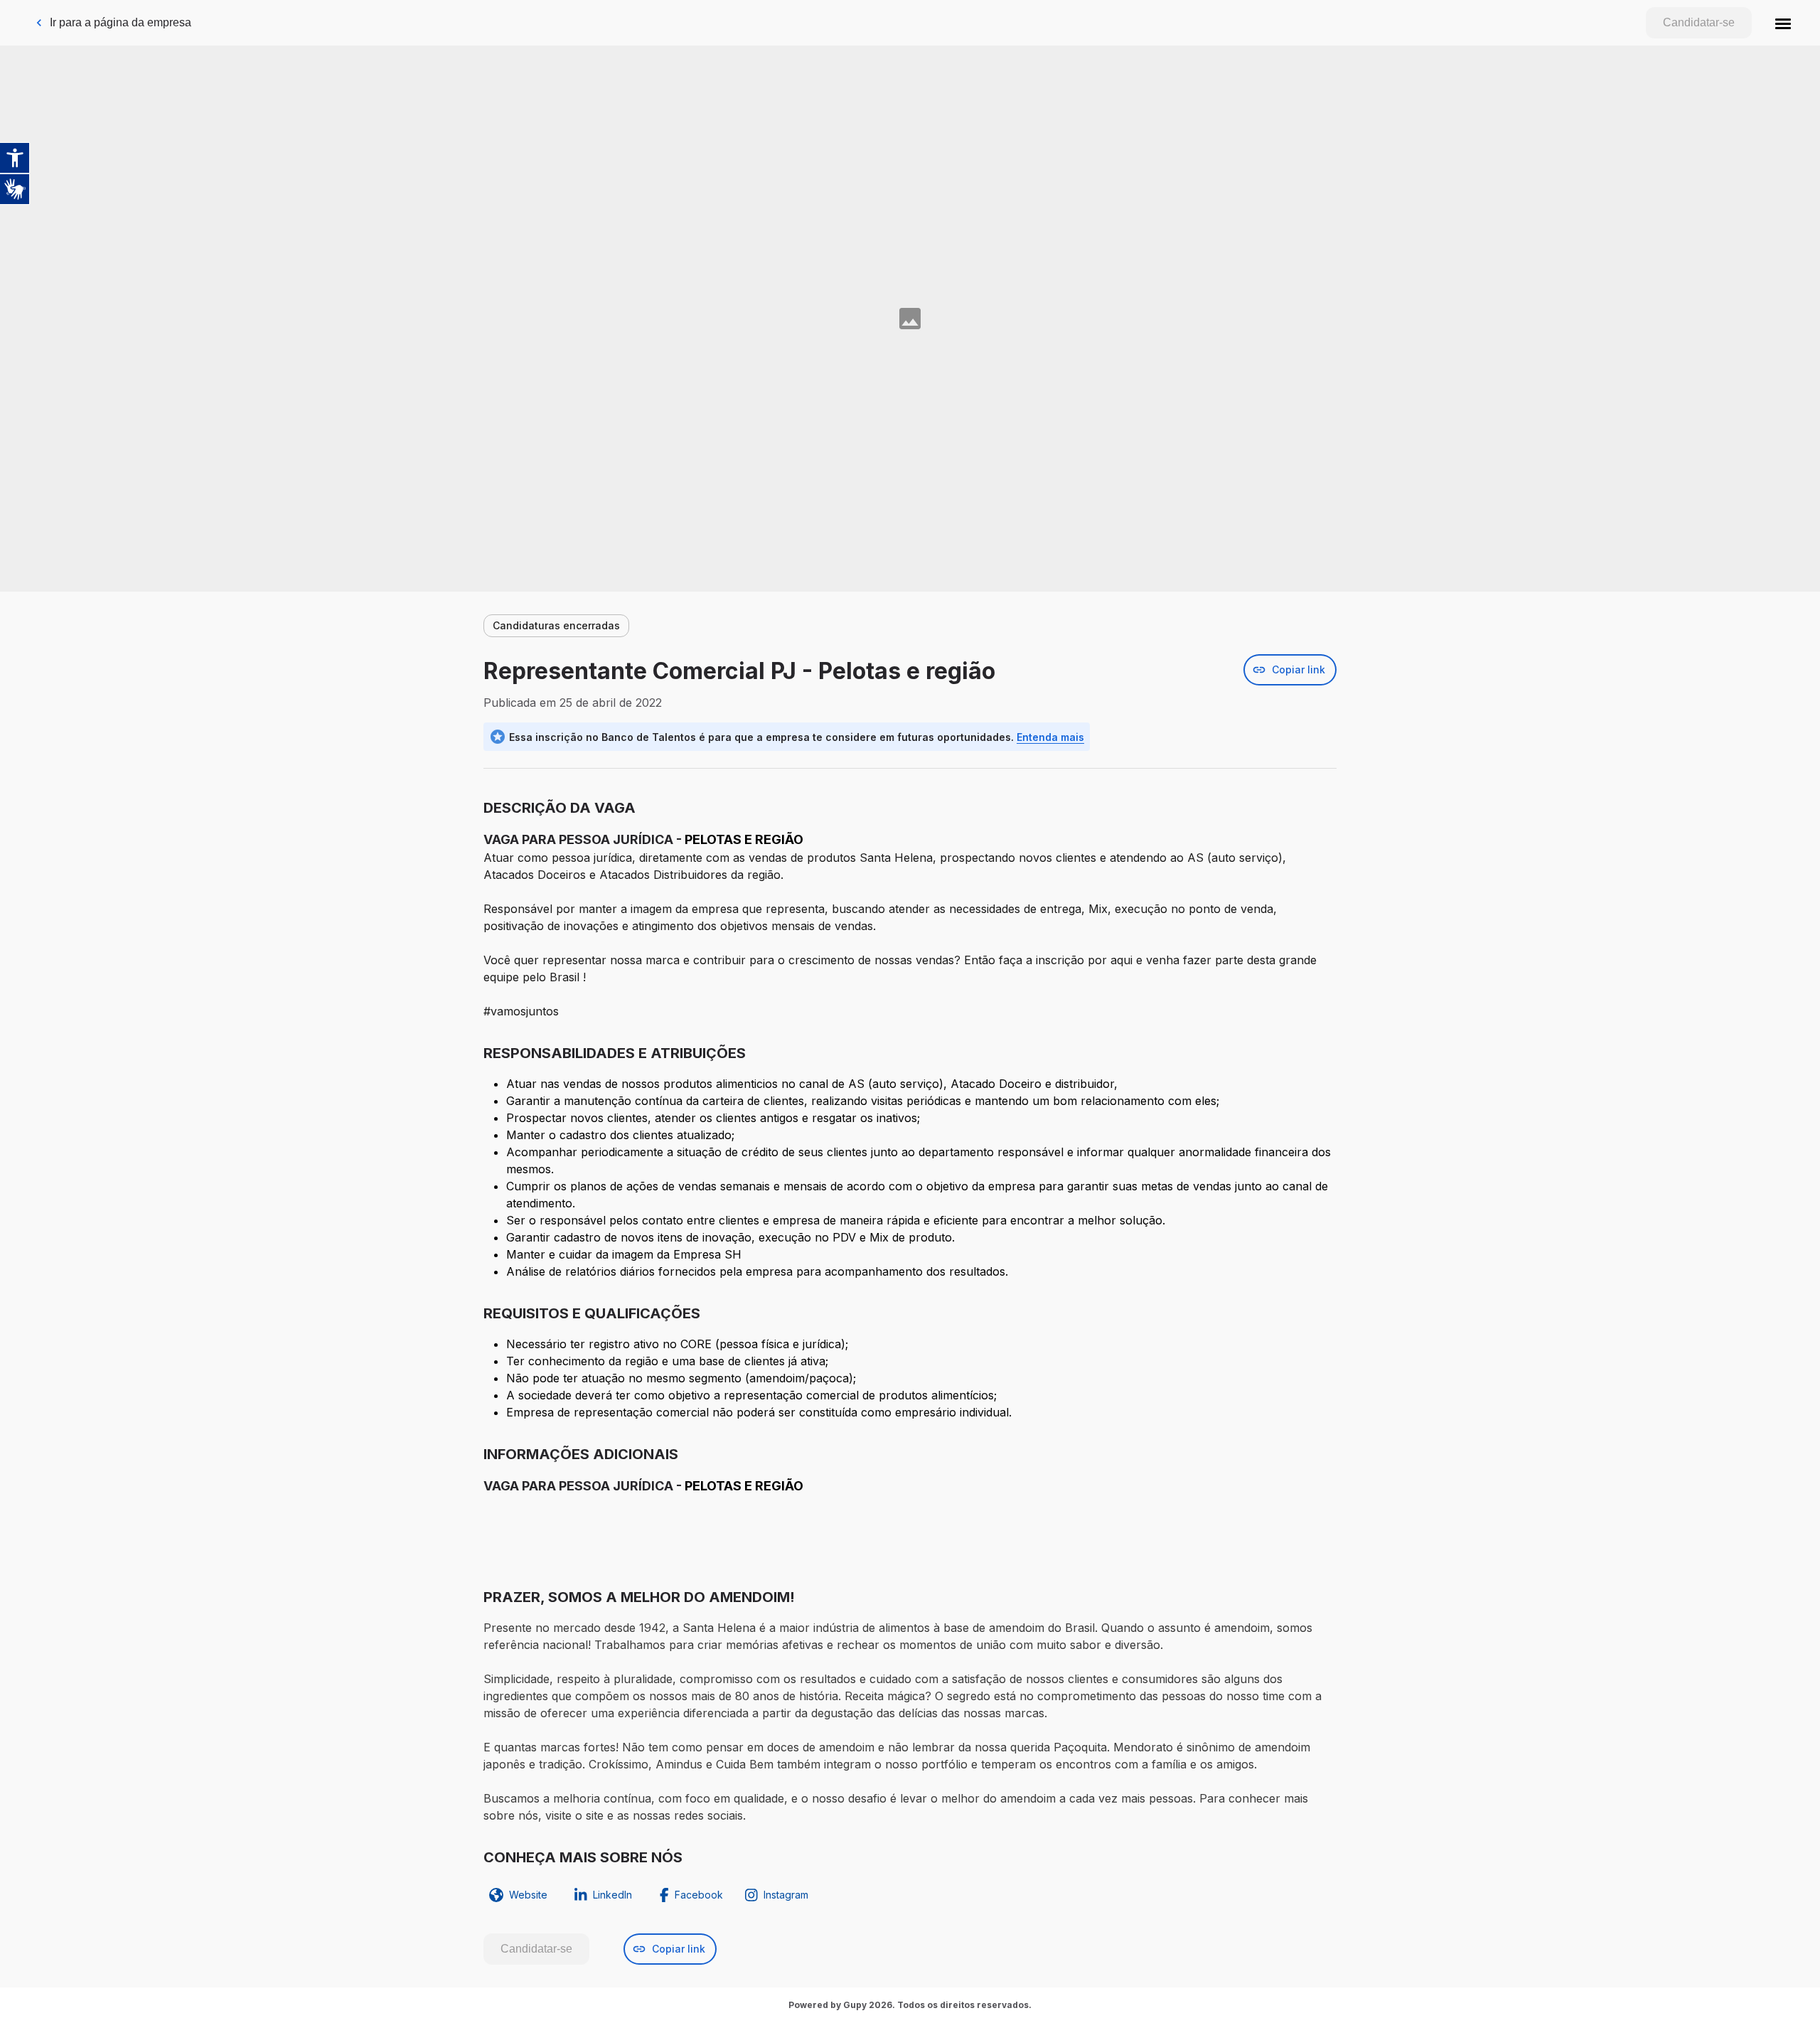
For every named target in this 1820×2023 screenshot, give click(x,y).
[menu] (1783, 23)
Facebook (699, 1895)
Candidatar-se (1699, 22)
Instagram (786, 1895)
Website (528, 1895)
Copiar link (1299, 669)
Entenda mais (1050, 737)
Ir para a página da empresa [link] (121, 22)
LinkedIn (612, 1895)
